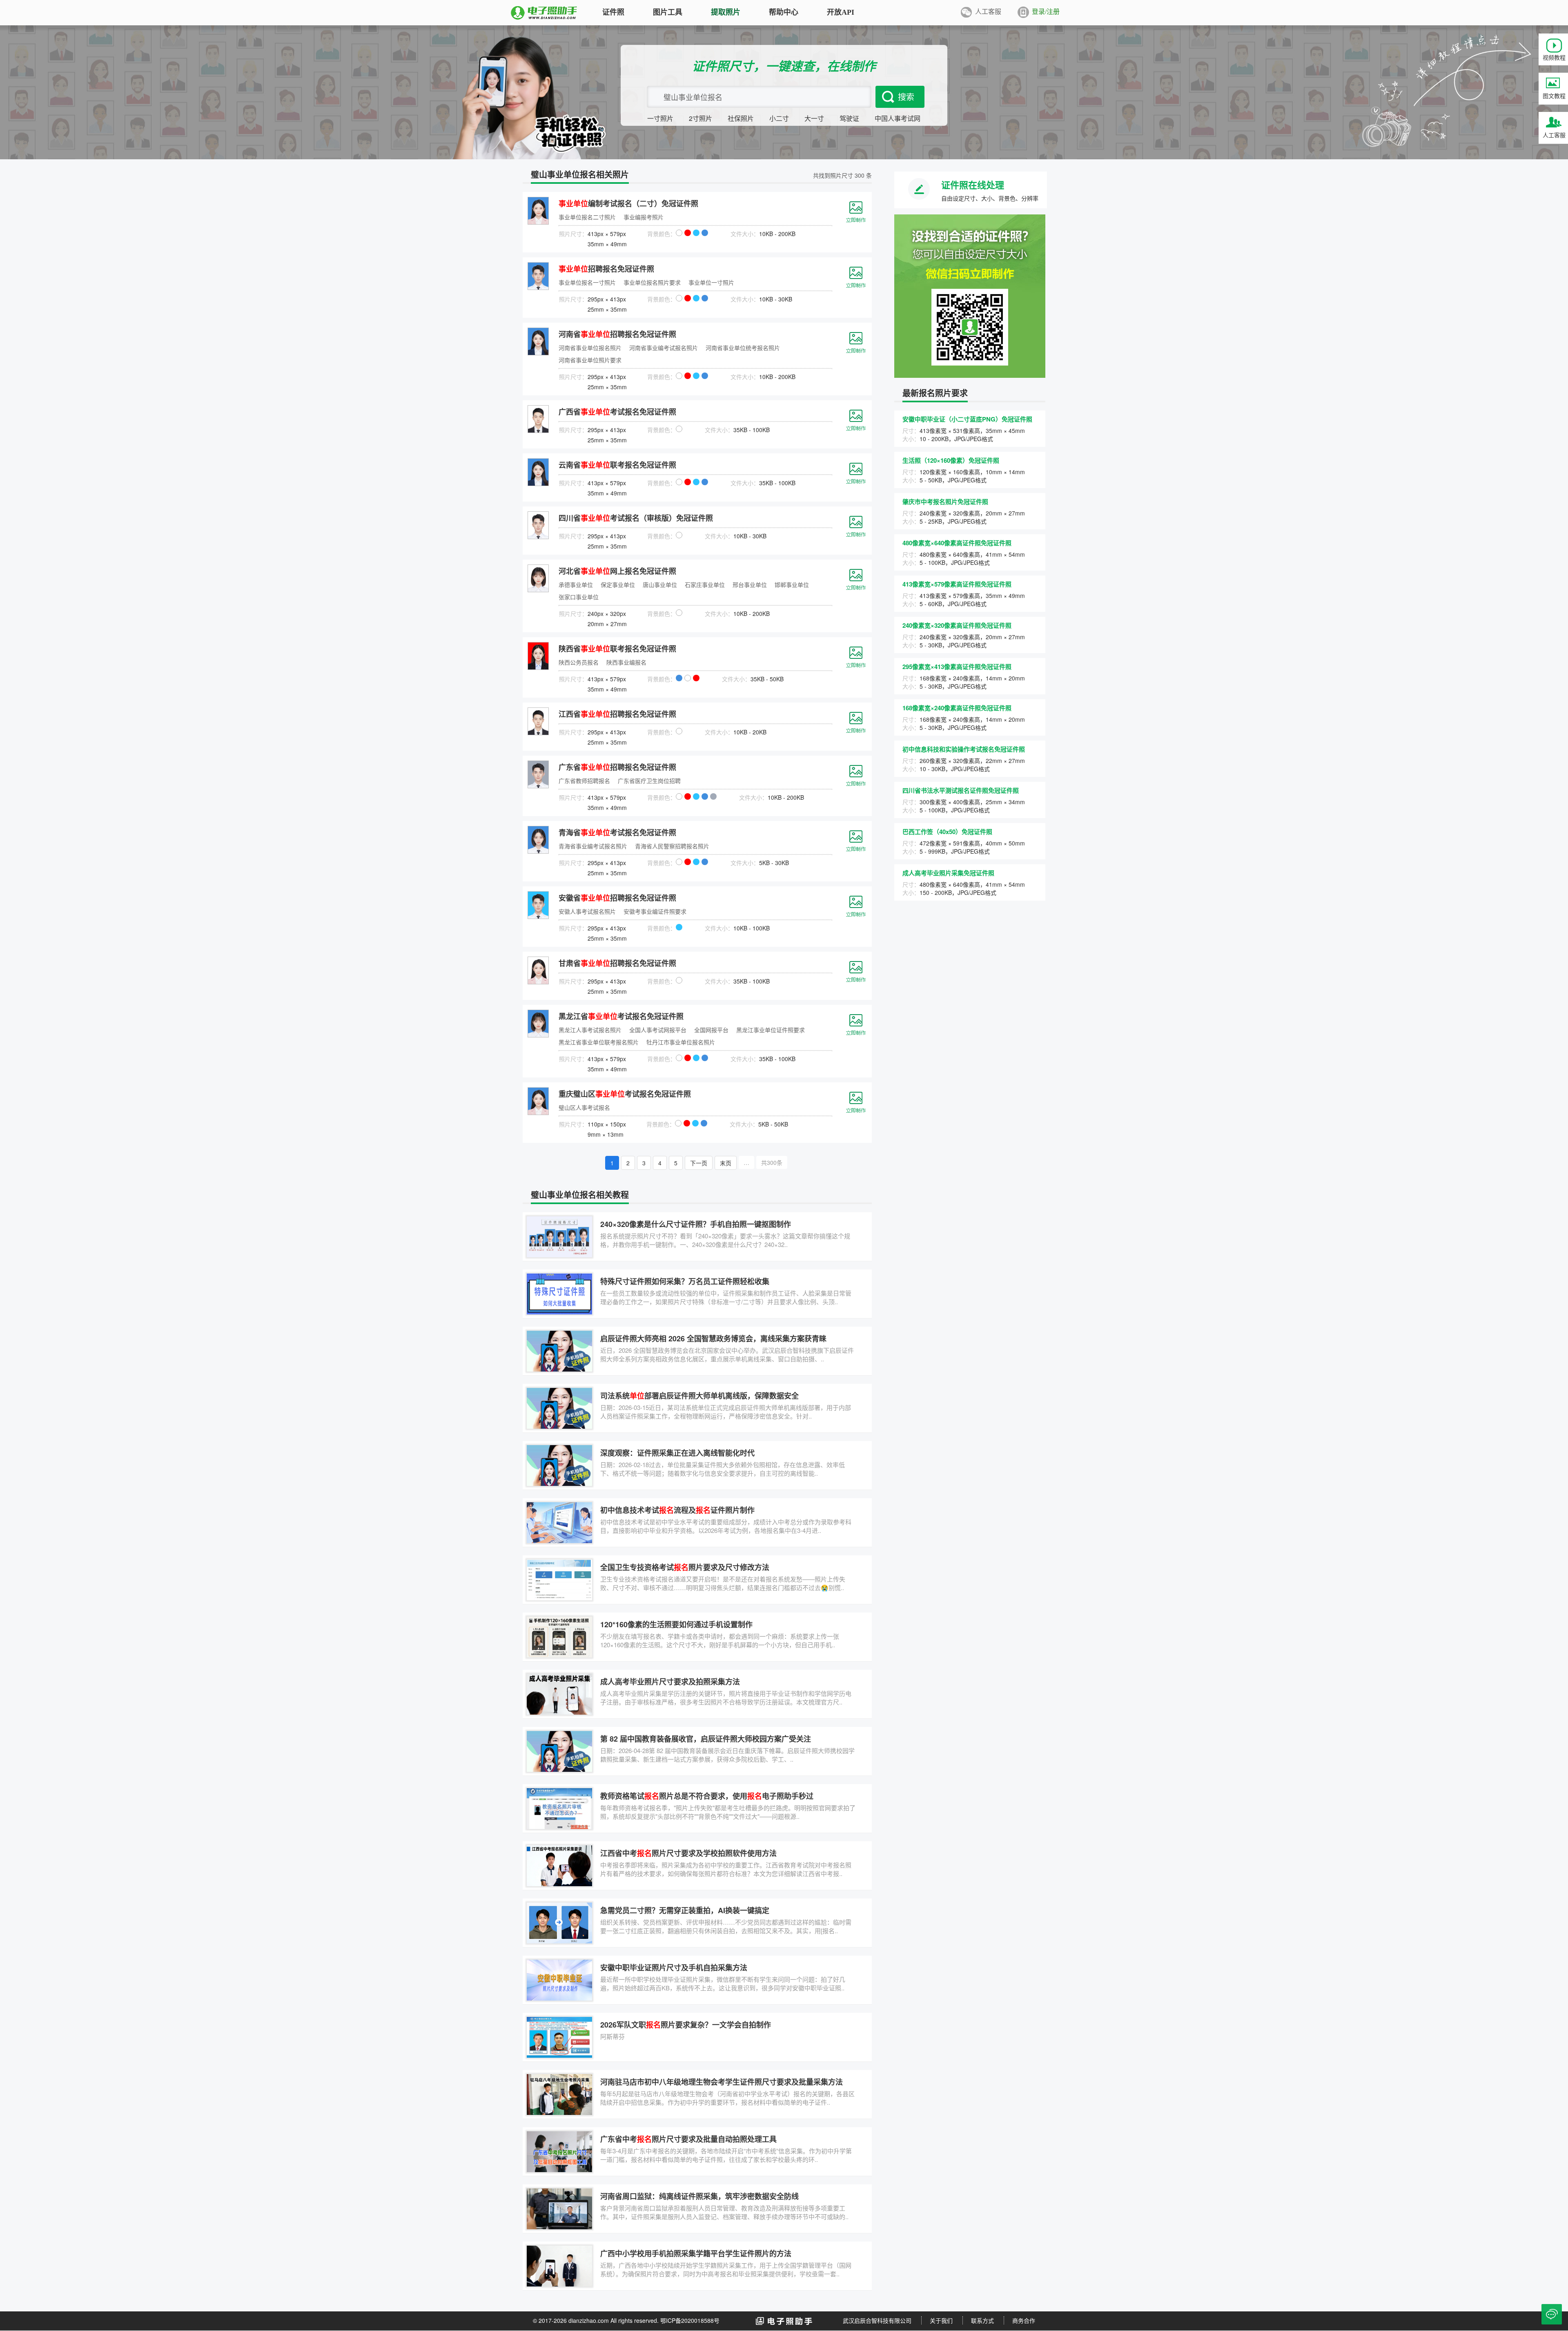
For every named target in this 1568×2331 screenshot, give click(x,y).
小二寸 (779, 118)
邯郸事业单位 (792, 584)
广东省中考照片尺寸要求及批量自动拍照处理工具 (688, 2139)
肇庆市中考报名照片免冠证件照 (945, 502)
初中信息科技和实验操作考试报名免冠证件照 (964, 749)
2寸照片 (700, 118)
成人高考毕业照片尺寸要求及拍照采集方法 (670, 1682)
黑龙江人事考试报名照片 (590, 1030)
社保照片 (741, 118)
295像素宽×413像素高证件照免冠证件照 (957, 667)
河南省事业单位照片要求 (590, 360)
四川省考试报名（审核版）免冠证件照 (636, 518)
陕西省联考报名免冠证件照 (617, 649)
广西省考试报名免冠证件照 (617, 412)
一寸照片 (660, 118)
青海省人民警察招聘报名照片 (672, 846)
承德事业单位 (576, 584)
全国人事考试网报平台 (658, 1030)
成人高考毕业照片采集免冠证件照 (948, 873)
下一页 (699, 1163)
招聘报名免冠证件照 (606, 269)
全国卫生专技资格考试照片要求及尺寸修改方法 (685, 1567)
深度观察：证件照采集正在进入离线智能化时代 (677, 1453)
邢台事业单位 (750, 584)
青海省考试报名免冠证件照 (617, 832)
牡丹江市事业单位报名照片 (681, 1042)
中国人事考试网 (898, 118)
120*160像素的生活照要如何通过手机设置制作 (676, 1624)
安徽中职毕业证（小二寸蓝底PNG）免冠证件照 (967, 419)
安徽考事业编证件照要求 (655, 911)
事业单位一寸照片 (711, 282)
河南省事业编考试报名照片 (664, 348)
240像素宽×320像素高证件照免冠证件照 (957, 625)
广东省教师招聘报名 (584, 781)
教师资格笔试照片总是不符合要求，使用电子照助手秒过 (707, 1796)
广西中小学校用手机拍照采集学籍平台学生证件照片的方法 (696, 2253)
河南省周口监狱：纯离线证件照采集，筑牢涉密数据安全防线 (699, 2196)
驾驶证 (849, 118)
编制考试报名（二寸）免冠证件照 (628, 203)
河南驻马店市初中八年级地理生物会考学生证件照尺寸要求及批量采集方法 (722, 2082)
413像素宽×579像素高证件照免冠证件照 (957, 584)
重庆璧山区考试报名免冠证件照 (625, 1094)
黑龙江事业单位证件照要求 (771, 1030)
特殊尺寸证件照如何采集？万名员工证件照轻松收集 (685, 1281)
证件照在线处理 (973, 185)
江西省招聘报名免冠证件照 (617, 714)
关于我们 (941, 2320)
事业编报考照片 (644, 217)
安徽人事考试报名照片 (587, 911)
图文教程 (1554, 96)
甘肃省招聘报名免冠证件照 (617, 963)
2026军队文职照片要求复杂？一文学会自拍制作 (686, 2025)
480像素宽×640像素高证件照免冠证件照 (957, 543)
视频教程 (1554, 57)
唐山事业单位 (660, 584)
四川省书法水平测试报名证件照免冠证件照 (961, 790)
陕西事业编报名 (626, 662)
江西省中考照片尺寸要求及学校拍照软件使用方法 (688, 1853)
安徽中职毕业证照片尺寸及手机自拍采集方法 (674, 1967)
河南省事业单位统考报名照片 (743, 348)
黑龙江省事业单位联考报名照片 (599, 1042)
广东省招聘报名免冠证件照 (617, 767)
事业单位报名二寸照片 (587, 217)
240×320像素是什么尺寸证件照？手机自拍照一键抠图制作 (696, 1224)
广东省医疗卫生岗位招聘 (649, 781)
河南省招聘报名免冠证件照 (617, 334)
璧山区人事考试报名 (584, 1107)
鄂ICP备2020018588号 (690, 2320)
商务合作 (1024, 2320)
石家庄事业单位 (705, 584)
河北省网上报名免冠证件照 (617, 571)
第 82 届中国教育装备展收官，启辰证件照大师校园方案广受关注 (706, 1739)
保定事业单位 (618, 584)
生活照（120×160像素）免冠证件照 (951, 460)
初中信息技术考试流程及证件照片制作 (677, 1510)
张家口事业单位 (579, 597)
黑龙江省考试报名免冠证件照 (621, 1016)
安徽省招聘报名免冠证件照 (617, 898)
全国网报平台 (711, 1030)
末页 (726, 1163)
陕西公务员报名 (579, 662)
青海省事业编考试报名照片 (593, 846)
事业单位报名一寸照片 (587, 282)
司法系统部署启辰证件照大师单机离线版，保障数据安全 (699, 1396)
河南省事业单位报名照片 (590, 348)
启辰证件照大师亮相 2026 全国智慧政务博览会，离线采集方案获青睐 (713, 1338)
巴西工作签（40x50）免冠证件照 (947, 832)
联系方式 (982, 2320)
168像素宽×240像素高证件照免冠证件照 (957, 708)
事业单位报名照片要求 (652, 282)
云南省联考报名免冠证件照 (617, 465)
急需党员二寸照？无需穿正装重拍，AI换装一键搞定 (685, 1910)
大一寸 (814, 118)
